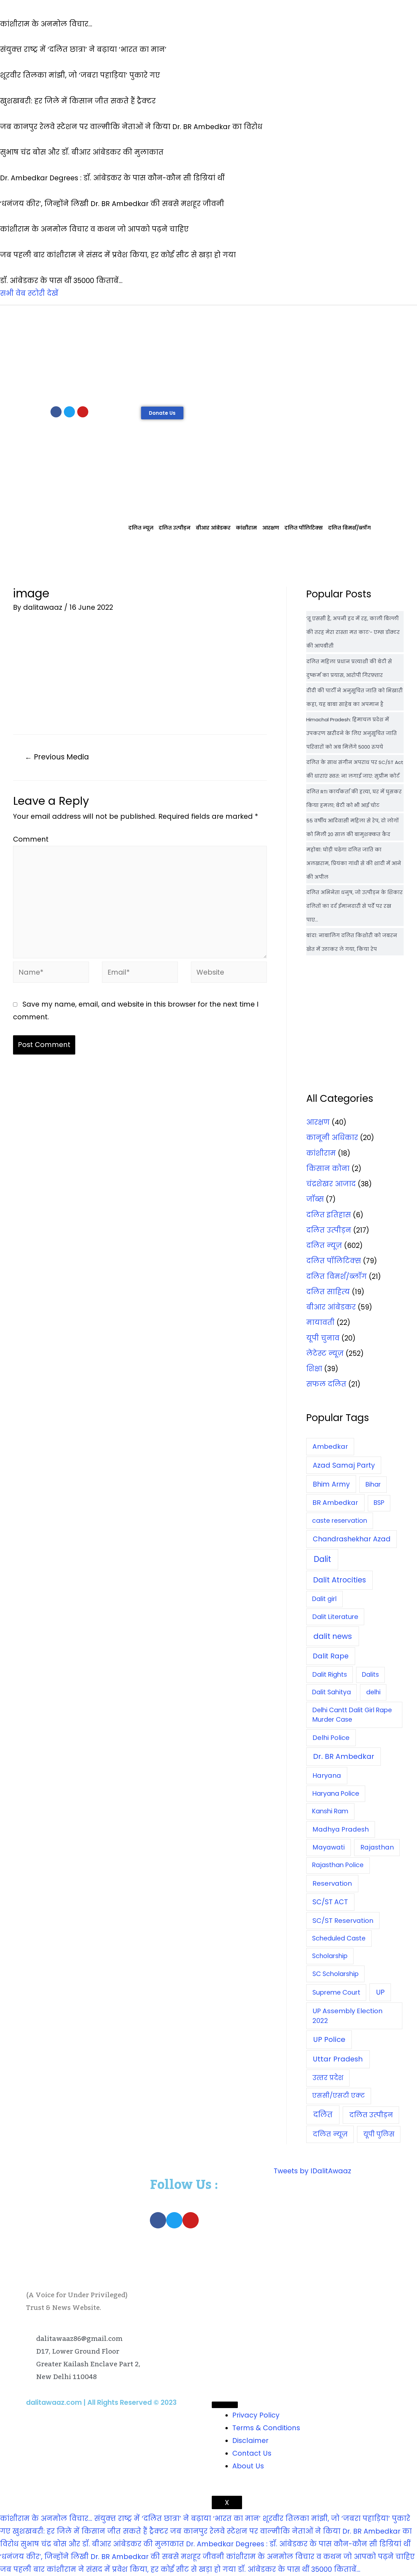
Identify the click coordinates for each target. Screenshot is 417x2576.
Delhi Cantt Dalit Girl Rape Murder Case (352, 1715)
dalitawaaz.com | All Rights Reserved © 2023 (101, 2402)
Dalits (370, 1675)
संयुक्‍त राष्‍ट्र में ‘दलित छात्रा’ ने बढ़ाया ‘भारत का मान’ (177, 2518)
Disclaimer (250, 2441)
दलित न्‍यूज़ (141, 528)
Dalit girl (324, 1599)
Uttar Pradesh (338, 2059)
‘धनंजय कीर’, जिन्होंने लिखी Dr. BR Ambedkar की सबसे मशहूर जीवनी (112, 2557)
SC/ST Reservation (343, 1921)
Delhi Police (331, 1738)
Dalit (322, 1559)
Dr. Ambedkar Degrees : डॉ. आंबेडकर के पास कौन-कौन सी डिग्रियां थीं (298, 2544)
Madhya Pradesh (341, 1829)
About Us (248, 2466)
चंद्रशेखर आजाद (331, 1184)
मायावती (320, 1322)
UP (380, 1992)
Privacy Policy (256, 2415)
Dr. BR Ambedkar (344, 1756)
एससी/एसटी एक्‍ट (338, 2096)
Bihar (373, 1484)
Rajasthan (377, 1847)
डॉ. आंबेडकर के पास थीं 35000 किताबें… (299, 2569)
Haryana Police (336, 1793)
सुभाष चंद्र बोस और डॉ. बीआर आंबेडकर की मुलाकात (102, 2544)
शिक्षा (314, 1369)
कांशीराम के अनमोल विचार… (46, 2518)
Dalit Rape (331, 1656)
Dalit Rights (330, 1675)
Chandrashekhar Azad (352, 1539)
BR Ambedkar (335, 1503)
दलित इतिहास (329, 1215)
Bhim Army (331, 1484)
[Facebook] (56, 412)
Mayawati (329, 1847)
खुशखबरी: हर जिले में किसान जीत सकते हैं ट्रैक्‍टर (90, 2531)
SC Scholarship (336, 1974)
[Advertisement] (208, 354)
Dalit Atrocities (339, 1580)
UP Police (329, 2039)
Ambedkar (330, 1446)
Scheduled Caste (339, 1938)
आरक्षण (271, 528)
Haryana (327, 1775)
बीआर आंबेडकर (213, 528)
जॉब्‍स (315, 1199)
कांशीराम (246, 528)
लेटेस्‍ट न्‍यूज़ (325, 1353)
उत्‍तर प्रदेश (328, 2078)
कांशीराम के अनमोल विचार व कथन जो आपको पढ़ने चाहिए (320, 2557)
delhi (373, 1692)
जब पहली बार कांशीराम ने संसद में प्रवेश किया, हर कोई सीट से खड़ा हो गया (118, 2569)
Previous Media (57, 757)
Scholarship (330, 1956)
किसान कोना (328, 1168)
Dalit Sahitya (331, 1692)
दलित (323, 2115)
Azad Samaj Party (344, 1465)
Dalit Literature (335, 1617)
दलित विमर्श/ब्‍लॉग (349, 528)
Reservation (332, 1883)
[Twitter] (69, 412)
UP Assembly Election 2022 (347, 2016)
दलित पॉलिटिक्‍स (304, 528)
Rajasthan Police (338, 1865)
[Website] (229, 973)
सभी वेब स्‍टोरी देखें (29, 293)
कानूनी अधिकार (332, 1138)
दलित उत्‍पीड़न (175, 528)
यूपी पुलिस (379, 2134)
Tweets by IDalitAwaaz (312, 2171)
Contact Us (252, 2453)
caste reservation (340, 1521)
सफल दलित (326, 1384)
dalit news (333, 1636)
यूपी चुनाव (323, 1338)
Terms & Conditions (266, 2428)
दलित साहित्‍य (328, 1292)
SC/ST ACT (330, 1902)
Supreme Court (336, 1992)
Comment (31, 839)
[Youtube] (83, 412)
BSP (379, 1503)
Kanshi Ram (330, 1811)
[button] (162, 413)
